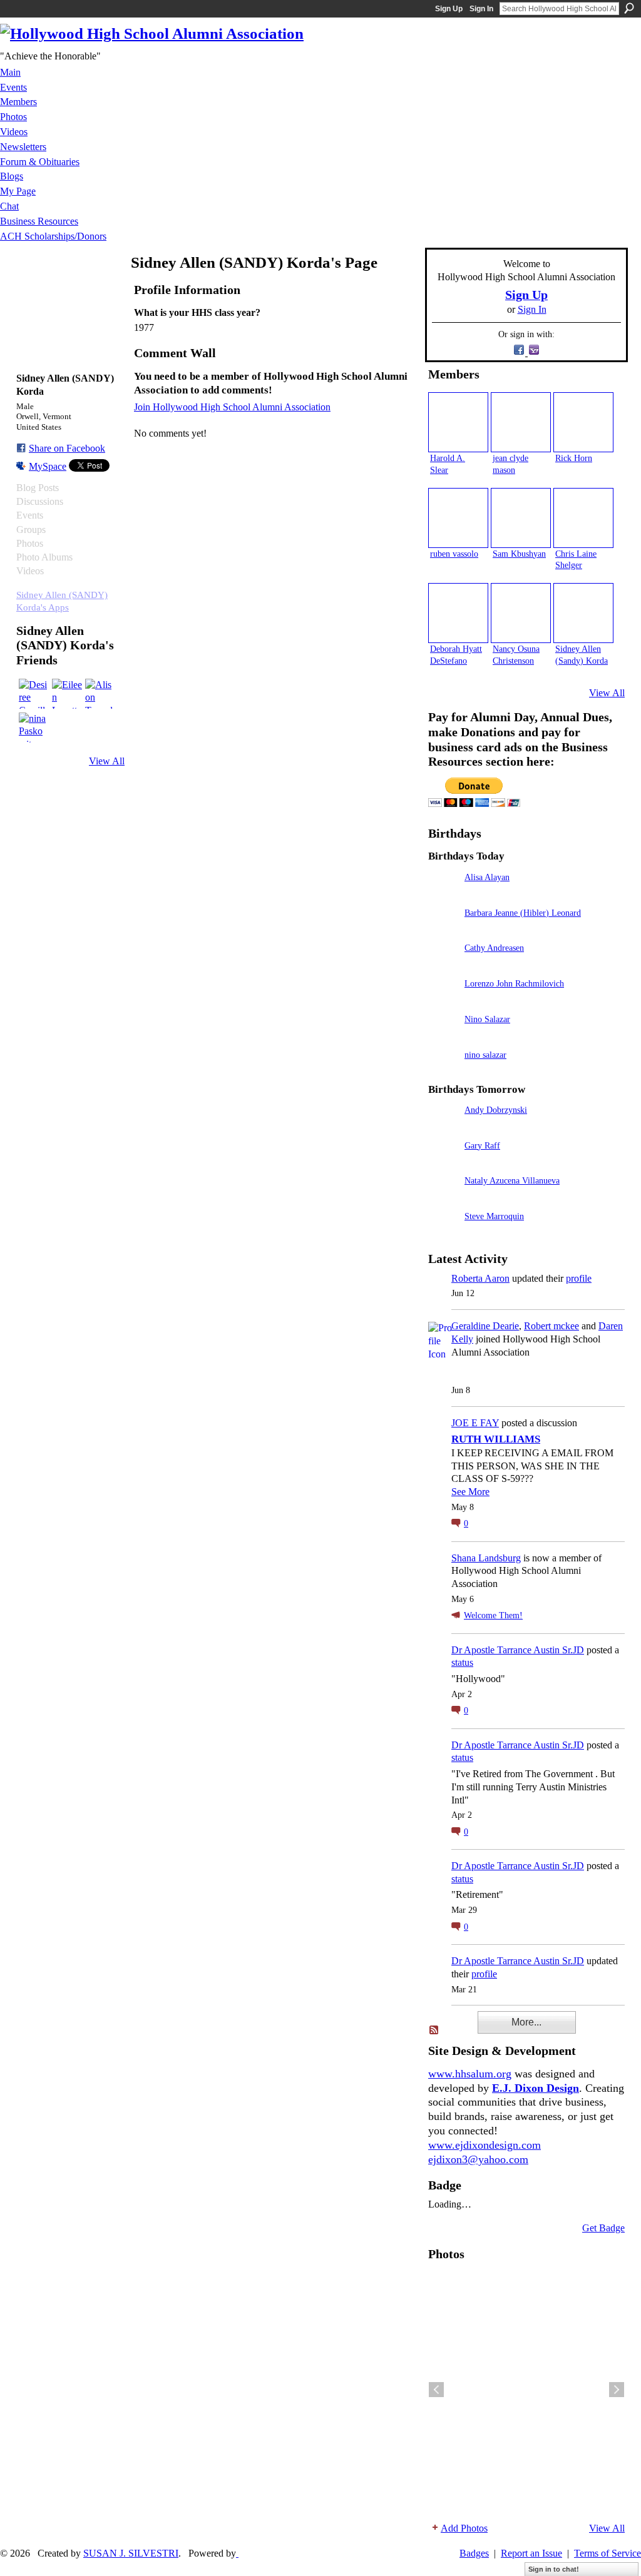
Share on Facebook (67, 448)
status (462, 1662)
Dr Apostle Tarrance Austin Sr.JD (518, 1650)
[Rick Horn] (583, 422)
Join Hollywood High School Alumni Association (232, 407)
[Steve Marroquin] (443, 1234)
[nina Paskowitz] (34, 728)
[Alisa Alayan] (443, 895)
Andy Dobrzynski (496, 1110)
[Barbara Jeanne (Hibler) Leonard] (443, 931)
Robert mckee (551, 1326)
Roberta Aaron (480, 1278)
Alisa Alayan (487, 877)
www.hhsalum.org (470, 2074)
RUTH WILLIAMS (496, 1439)
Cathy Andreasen (494, 948)
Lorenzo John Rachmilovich (514, 983)
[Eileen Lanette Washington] (67, 694)
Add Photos (464, 2528)
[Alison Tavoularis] (100, 694)
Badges (474, 2553)
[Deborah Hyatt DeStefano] (458, 613)
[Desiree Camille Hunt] (34, 694)
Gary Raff (482, 1145)
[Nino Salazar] (443, 1037)
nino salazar (485, 1055)
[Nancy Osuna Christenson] (521, 613)
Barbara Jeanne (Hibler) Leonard (523, 913)
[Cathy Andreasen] (443, 966)
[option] (526, 2390)
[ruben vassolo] (458, 518)
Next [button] (617, 2390)
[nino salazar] (443, 1072)
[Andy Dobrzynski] (443, 1128)
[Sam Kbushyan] (521, 518)
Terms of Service (608, 2553)
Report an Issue (531, 2553)
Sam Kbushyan (519, 554)
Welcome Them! (493, 1615)
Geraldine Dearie (485, 1326)
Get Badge (603, 2228)
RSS (434, 2031)
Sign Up (449, 9)
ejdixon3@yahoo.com (478, 2159)
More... (526, 2022)
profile (579, 1278)
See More (470, 1492)
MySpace (48, 466)
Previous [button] (436, 2390)
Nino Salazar (487, 1019)
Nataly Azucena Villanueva (512, 1180)
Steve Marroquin (494, 1216)
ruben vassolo (454, 554)
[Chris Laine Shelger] (583, 518)
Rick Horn (574, 458)
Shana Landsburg (486, 1558)
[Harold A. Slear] (458, 422)
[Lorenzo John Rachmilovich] (443, 1001)
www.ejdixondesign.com (485, 2145)
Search (629, 8)
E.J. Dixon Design (536, 2088)
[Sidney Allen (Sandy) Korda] (583, 613)
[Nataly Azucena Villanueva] (443, 1198)
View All (107, 761)
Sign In (481, 9)
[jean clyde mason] (521, 422)
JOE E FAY (475, 1423)
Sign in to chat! (554, 2569)
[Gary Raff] (443, 1163)
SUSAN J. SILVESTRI (131, 2553)
